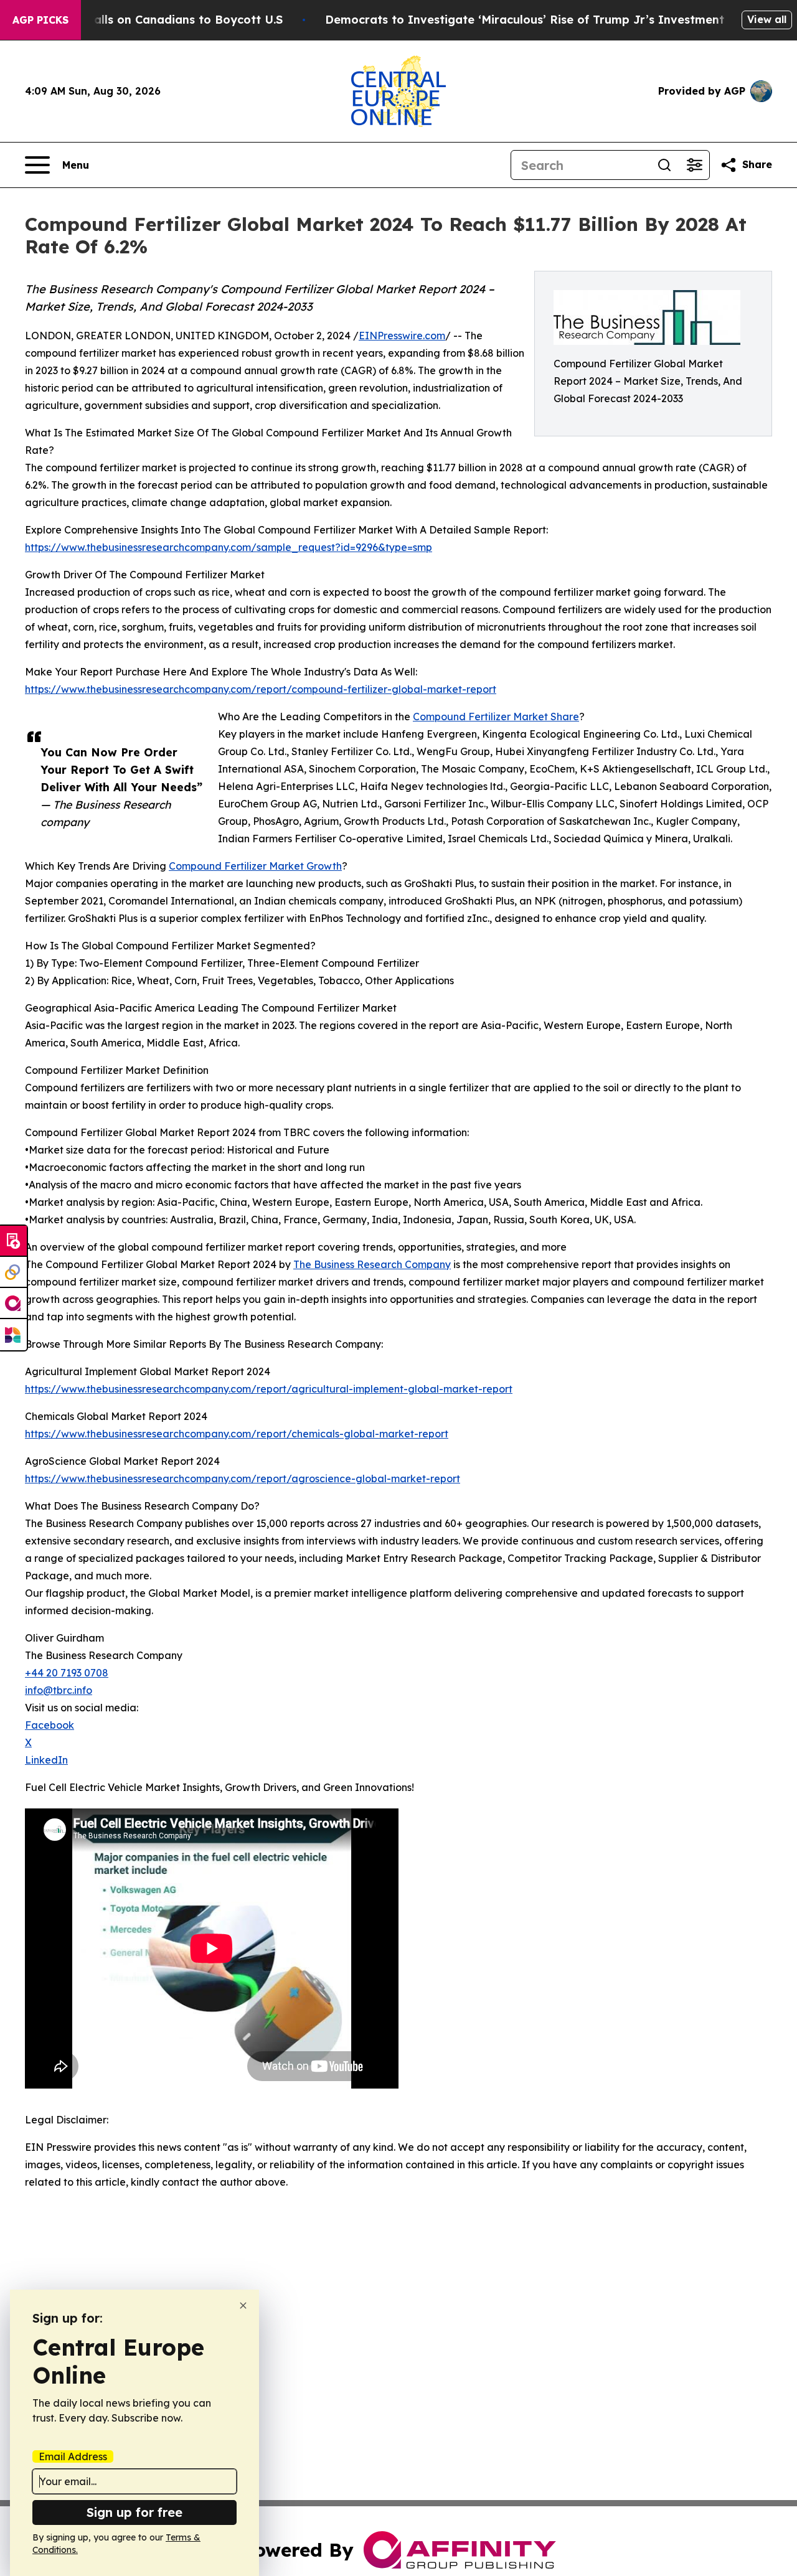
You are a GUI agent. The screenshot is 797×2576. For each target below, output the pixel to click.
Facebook (50, 1725)
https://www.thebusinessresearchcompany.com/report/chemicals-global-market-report (237, 1434)
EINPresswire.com (402, 336)
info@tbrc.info (59, 1690)
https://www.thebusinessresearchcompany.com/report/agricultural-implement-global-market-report (269, 1389)
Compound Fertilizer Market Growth (255, 866)
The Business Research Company (372, 1264)
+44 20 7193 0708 (67, 1673)
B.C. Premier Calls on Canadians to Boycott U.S (148, 20)
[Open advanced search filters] (694, 165)
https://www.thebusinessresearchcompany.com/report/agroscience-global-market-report (243, 1478)
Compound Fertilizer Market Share (496, 717)
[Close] (243, 2306)
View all (767, 19)
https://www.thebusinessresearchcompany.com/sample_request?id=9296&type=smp (229, 547)
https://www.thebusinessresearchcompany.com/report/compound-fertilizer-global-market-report (261, 689)
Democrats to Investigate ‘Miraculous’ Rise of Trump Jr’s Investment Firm (539, 20)
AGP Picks (40, 20)
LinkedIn (46, 1760)
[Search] (664, 165)
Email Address (73, 2456)
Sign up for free (134, 2512)
